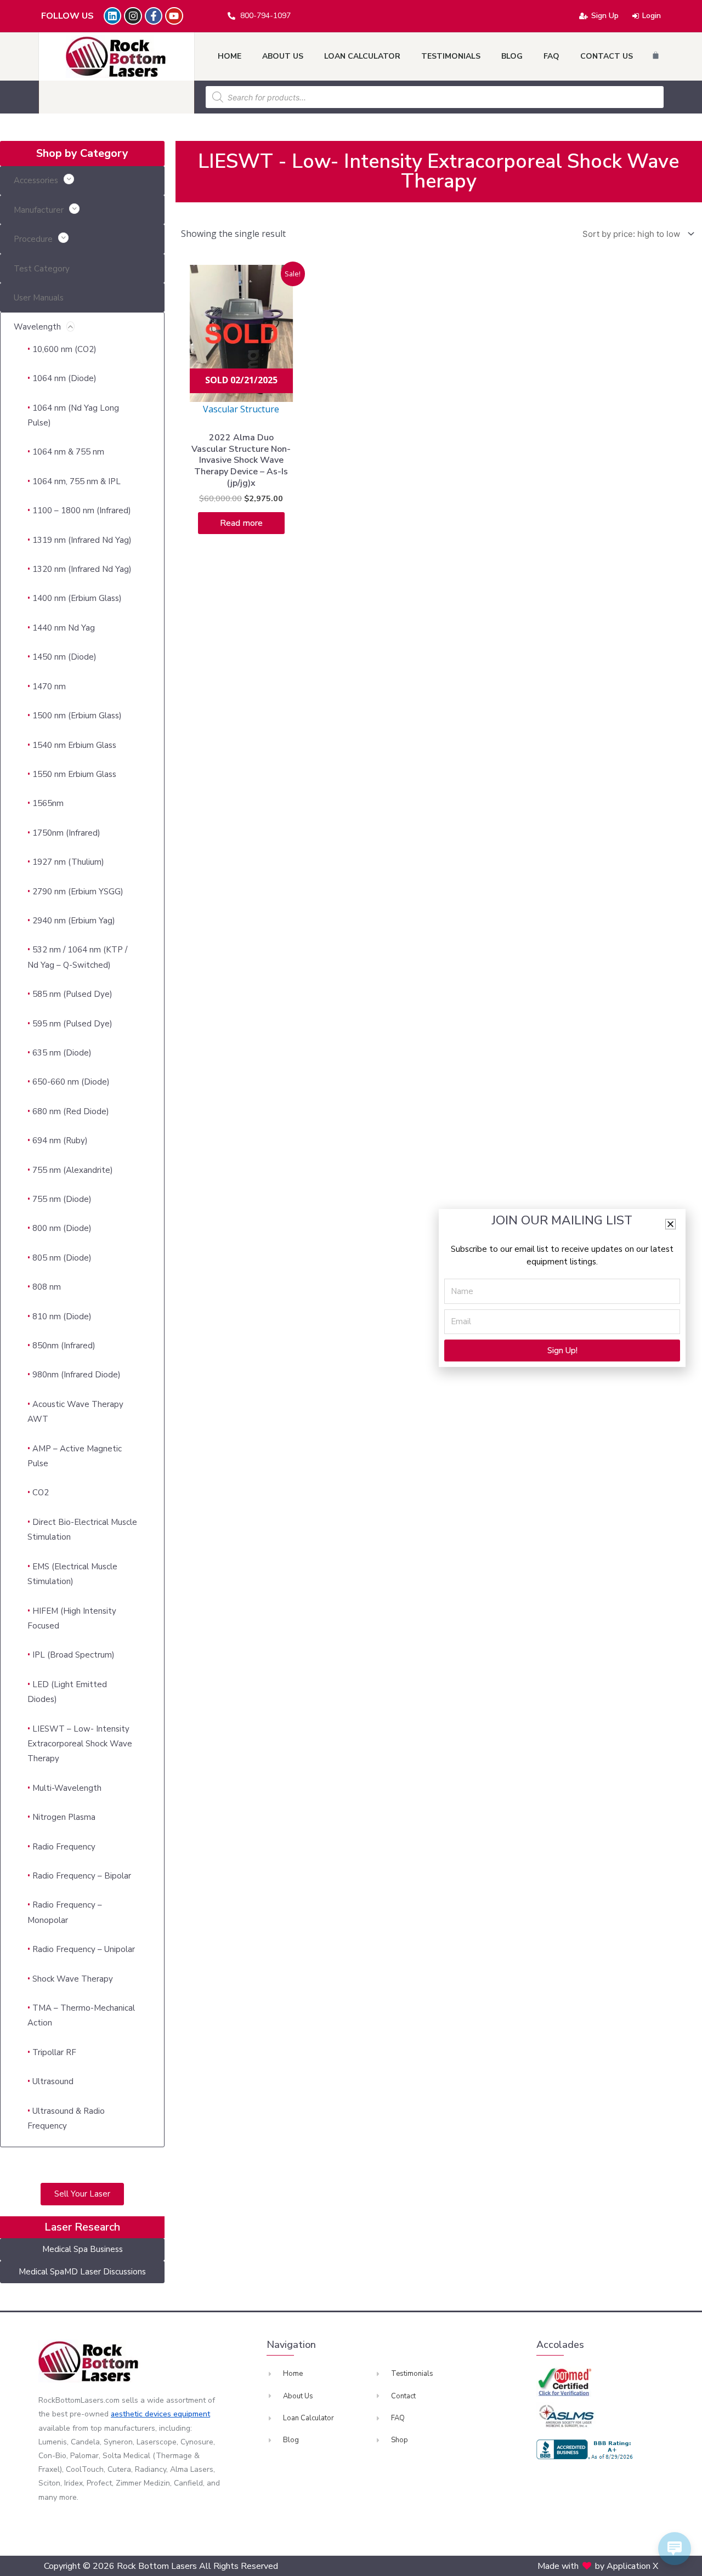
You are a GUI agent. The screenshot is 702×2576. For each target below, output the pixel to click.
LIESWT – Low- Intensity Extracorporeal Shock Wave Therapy (80, 1744)
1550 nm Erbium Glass (74, 774)
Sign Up (605, 16)
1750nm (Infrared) (66, 833)
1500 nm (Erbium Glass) (77, 716)
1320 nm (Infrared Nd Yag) (82, 569)
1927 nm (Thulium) (68, 862)
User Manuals (39, 298)
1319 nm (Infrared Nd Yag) (82, 540)
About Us (283, 56)
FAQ (551, 56)
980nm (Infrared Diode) (77, 1375)
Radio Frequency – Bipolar (82, 1876)
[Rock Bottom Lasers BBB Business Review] (586, 2449)
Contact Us (607, 56)
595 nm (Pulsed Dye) (72, 1024)
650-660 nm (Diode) (71, 1082)
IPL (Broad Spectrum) (73, 1655)
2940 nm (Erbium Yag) (74, 921)
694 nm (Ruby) (60, 1141)
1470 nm (49, 686)
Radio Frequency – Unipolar (84, 1949)
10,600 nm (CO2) (64, 349)
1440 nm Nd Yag (64, 628)
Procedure (33, 239)
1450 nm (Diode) (64, 657)
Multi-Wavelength (67, 1788)
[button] (670, 1224)
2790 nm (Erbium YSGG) (78, 892)
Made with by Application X (598, 2566)
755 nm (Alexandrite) (73, 1170)
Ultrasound (53, 2081)
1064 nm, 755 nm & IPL (77, 481)
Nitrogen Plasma (64, 1817)
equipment (192, 2414)
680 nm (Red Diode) (71, 1111)
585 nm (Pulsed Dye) (72, 994)
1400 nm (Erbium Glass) (77, 598)
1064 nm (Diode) (64, 378)
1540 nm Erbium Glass (74, 745)
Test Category (42, 269)
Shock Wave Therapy (73, 1979)
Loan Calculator (362, 56)
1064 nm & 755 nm (68, 452)
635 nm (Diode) (62, 1053)
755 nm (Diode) (62, 1199)
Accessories (36, 180)
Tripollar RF (54, 2052)
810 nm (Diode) (62, 1317)
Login (652, 16)
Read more (241, 523)
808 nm (47, 1287)
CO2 (41, 1493)
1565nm (48, 803)
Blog (512, 56)
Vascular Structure (241, 409)
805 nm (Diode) (62, 1258)
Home (230, 56)
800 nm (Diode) (62, 1228)
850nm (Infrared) (64, 1346)
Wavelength (37, 327)
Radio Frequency (64, 1847)
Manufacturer (39, 210)
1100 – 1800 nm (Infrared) (82, 510)
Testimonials (451, 56)
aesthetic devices (142, 2414)
